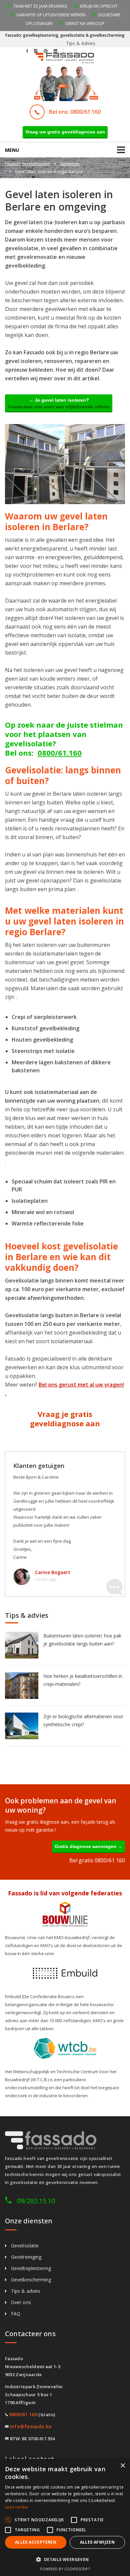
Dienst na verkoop (85, 24)
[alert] (65, 2517)
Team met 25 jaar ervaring (40, 6)
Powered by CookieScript (65, 2569)
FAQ (16, 2314)
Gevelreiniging (26, 2257)
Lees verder (17, 2507)
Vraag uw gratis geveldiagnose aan (65, 132)
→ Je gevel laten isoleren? (59, 403)
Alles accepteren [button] (36, 2542)
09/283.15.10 (36, 2201)
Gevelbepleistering (31, 2268)
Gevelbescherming (31, 2280)
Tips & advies (26, 2291)
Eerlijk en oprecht (99, 6)
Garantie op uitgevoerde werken (51, 15)
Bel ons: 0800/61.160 (75, 112)
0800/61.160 (60, 753)
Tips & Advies (81, 43)
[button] (65, 2560)
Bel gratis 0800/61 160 (97, 1860)
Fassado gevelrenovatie (27, 164)
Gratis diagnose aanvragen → (88, 1846)
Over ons (21, 2302)
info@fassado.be (31, 2426)
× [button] (122, 2466)
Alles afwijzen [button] (97, 2542)
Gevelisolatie (25, 2246)
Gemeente (70, 164)
